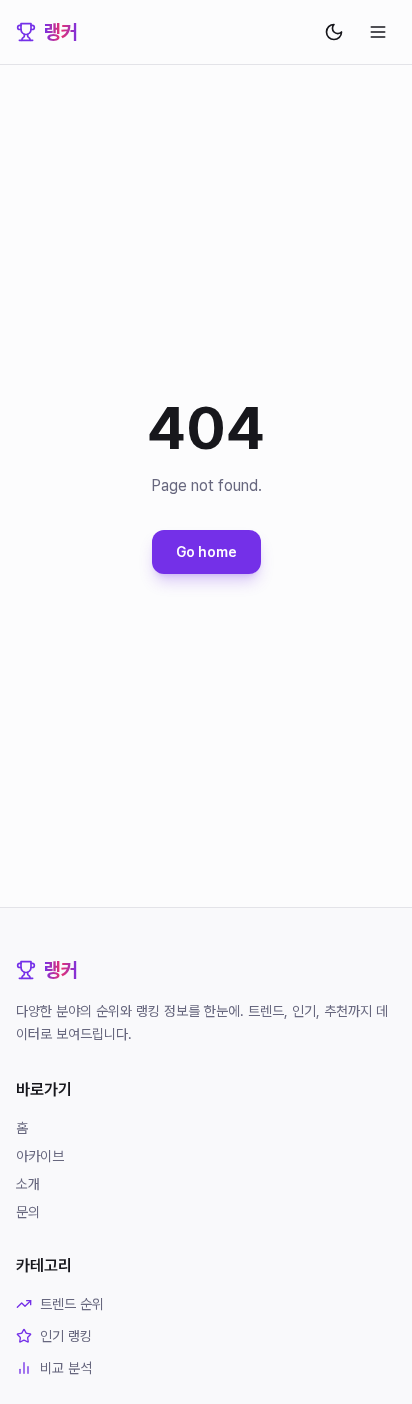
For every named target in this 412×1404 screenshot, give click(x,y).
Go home (206, 552)
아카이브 (40, 1156)
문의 (28, 1212)
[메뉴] (378, 32)
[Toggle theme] (334, 32)
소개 (28, 1184)
